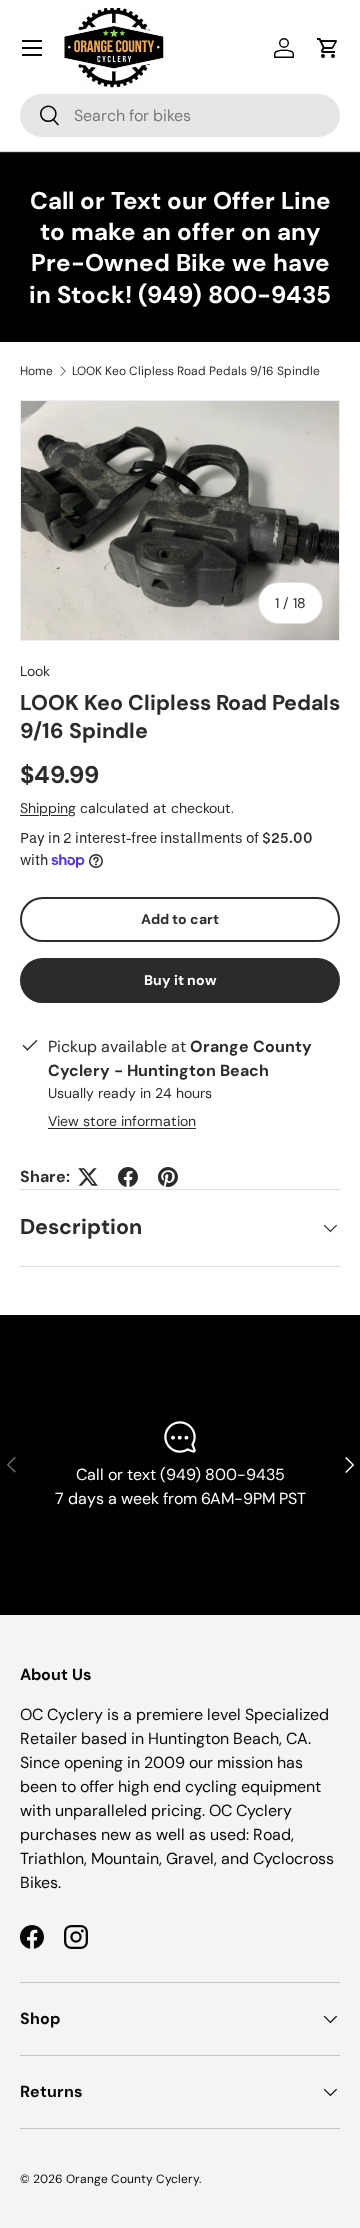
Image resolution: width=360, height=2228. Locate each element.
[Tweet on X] (88, 1177)
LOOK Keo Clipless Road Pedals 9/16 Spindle (196, 371)
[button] (328, 48)
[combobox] (180, 115)
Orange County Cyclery (132, 2179)
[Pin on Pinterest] (168, 1177)
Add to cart (180, 919)
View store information (122, 1121)
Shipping (48, 808)
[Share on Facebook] (128, 1177)
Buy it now (180, 980)
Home (36, 371)
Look (35, 671)
